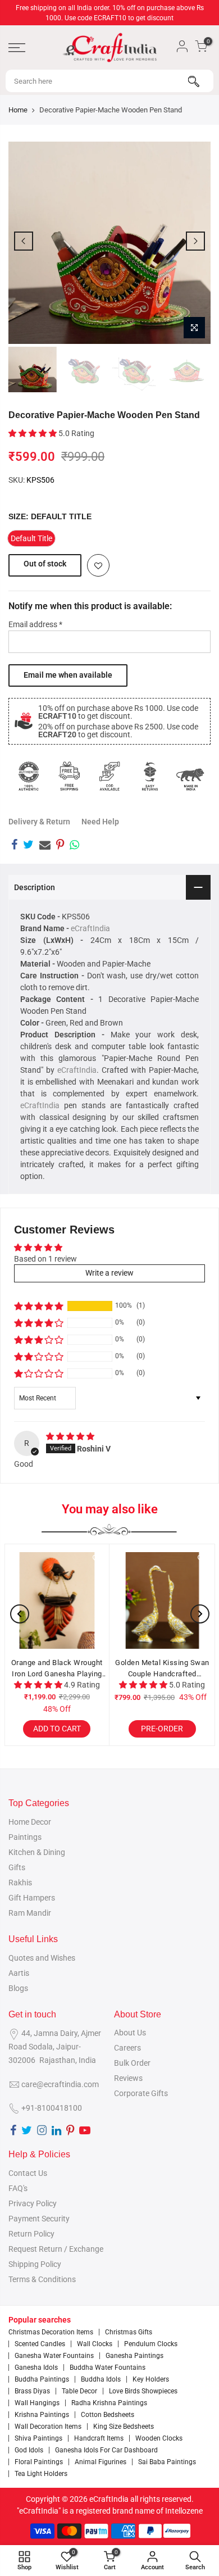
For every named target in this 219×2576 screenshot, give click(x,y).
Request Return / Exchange (56, 2249)
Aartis (19, 1973)
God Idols (29, 2450)
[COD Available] (109, 776)
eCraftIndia (90, 928)
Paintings (25, 1837)
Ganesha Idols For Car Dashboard (106, 2450)
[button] (33, 433)
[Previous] (24, 241)
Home (18, 110)
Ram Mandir (30, 1913)
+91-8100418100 (52, 2108)
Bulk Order (132, 2063)
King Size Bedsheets (124, 2427)
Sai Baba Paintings (167, 2462)
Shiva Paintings (38, 2438)
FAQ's (18, 2188)
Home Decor (30, 1822)
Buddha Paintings (42, 2379)
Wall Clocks (95, 2344)
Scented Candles (40, 2344)
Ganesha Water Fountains (54, 2356)
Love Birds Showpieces (143, 2391)
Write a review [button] (109, 1273)
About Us (130, 2033)
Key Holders (151, 2379)
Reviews (128, 2078)
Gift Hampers (32, 1898)
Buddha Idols (101, 2379)
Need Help (100, 822)
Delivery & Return (39, 822)
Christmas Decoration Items (51, 2332)
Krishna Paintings (42, 2415)
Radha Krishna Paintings (109, 2403)
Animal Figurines (101, 2462)
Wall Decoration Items (48, 2427)
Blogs (18, 1988)
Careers (127, 2048)
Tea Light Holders (41, 2474)
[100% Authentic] (29, 776)
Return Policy (31, 2234)
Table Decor (79, 2391)
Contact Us (28, 2173)
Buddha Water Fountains (108, 2368)
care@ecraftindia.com (60, 2084)
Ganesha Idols (36, 2368)
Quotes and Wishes (42, 1958)
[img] (70, 1436)
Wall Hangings (37, 2403)
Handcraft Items (99, 2438)
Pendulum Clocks (151, 2344)
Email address (35, 624)
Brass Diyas (32, 2391)
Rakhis (20, 1883)
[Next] (195, 241)
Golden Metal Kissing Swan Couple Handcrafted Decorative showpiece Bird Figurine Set (148, 1669)
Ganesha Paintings (134, 2356)
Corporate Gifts (141, 2093)
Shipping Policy (35, 2264)
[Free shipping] (69, 776)
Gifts (17, 1867)
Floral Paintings (39, 2462)
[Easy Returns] (150, 776)
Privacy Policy (33, 2203)
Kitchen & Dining (37, 1852)
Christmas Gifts (129, 2332)
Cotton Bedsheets (108, 2415)
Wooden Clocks (159, 2438)
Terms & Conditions (42, 2279)
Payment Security (39, 2219)
